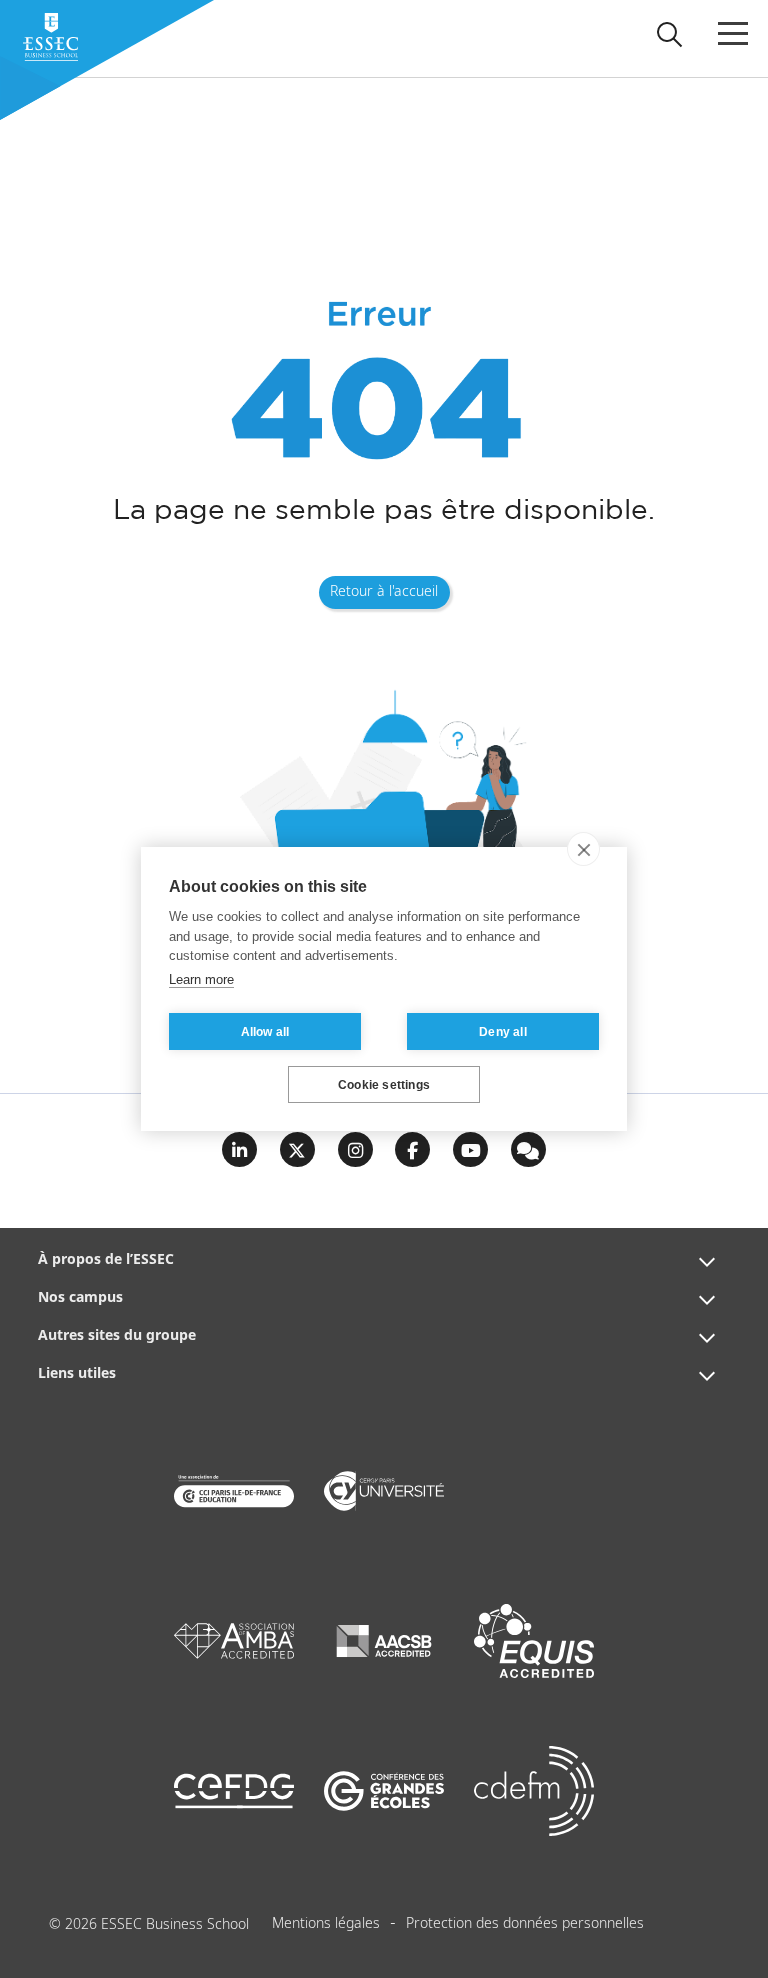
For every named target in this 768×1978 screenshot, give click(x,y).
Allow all (265, 1032)
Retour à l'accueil (384, 592)
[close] (583, 849)
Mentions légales (326, 1924)
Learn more (201, 979)
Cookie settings (384, 1085)
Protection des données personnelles (525, 1924)
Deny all (503, 1032)
